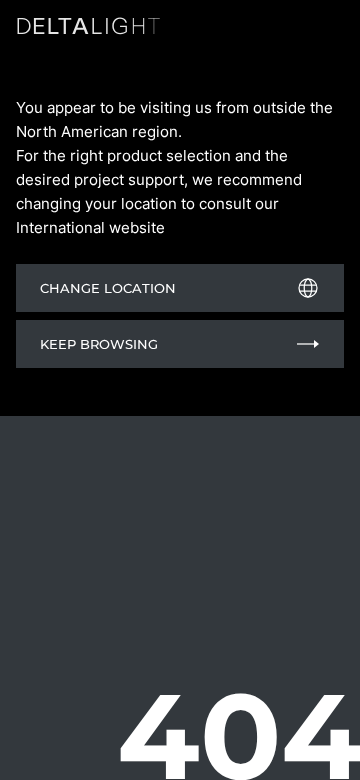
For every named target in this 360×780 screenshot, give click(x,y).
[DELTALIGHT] (92, 29)
